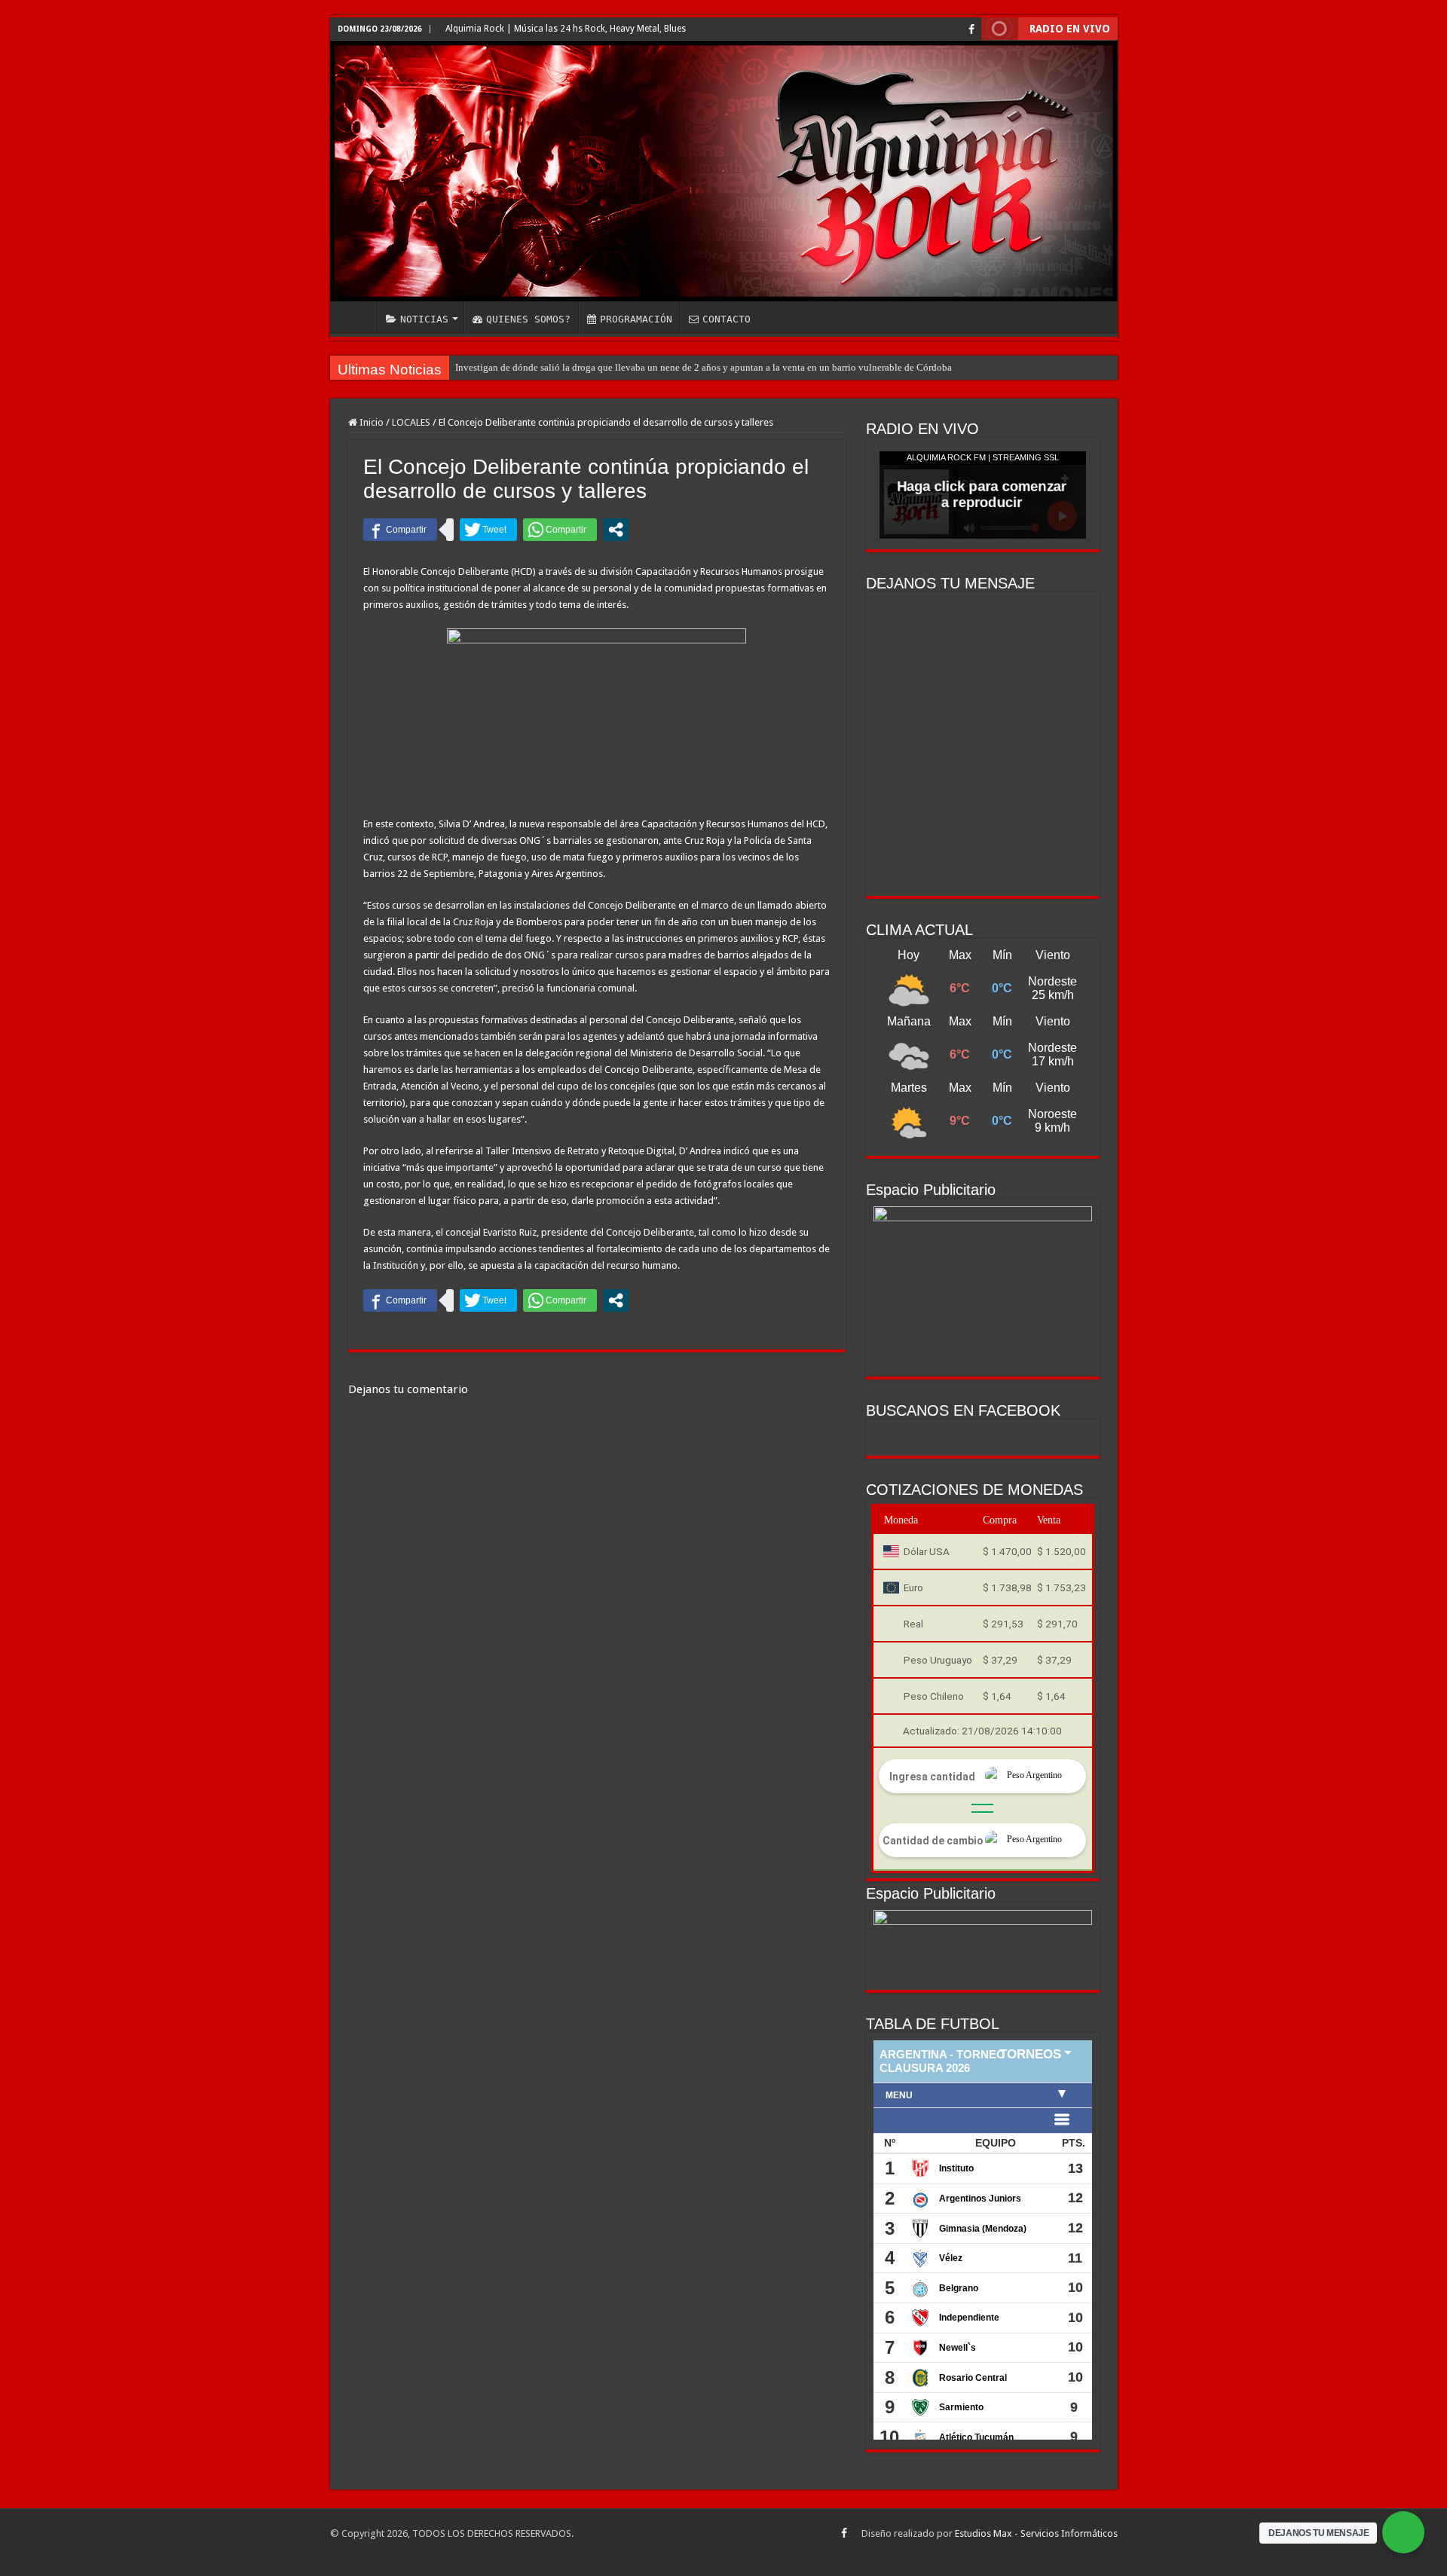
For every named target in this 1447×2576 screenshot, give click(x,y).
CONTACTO (727, 319)
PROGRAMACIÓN (636, 319)
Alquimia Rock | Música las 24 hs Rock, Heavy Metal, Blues (566, 29)
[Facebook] (971, 29)
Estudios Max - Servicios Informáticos (1036, 2533)
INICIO (357, 317)
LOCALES (411, 422)
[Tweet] (488, 530)
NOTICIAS (424, 319)
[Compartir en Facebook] (400, 530)
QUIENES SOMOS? (528, 319)
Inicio (370, 422)
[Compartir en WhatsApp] (560, 530)
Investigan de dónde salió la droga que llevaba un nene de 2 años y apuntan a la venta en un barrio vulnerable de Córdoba (704, 367)
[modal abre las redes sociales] (616, 530)
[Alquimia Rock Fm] (724, 171)
